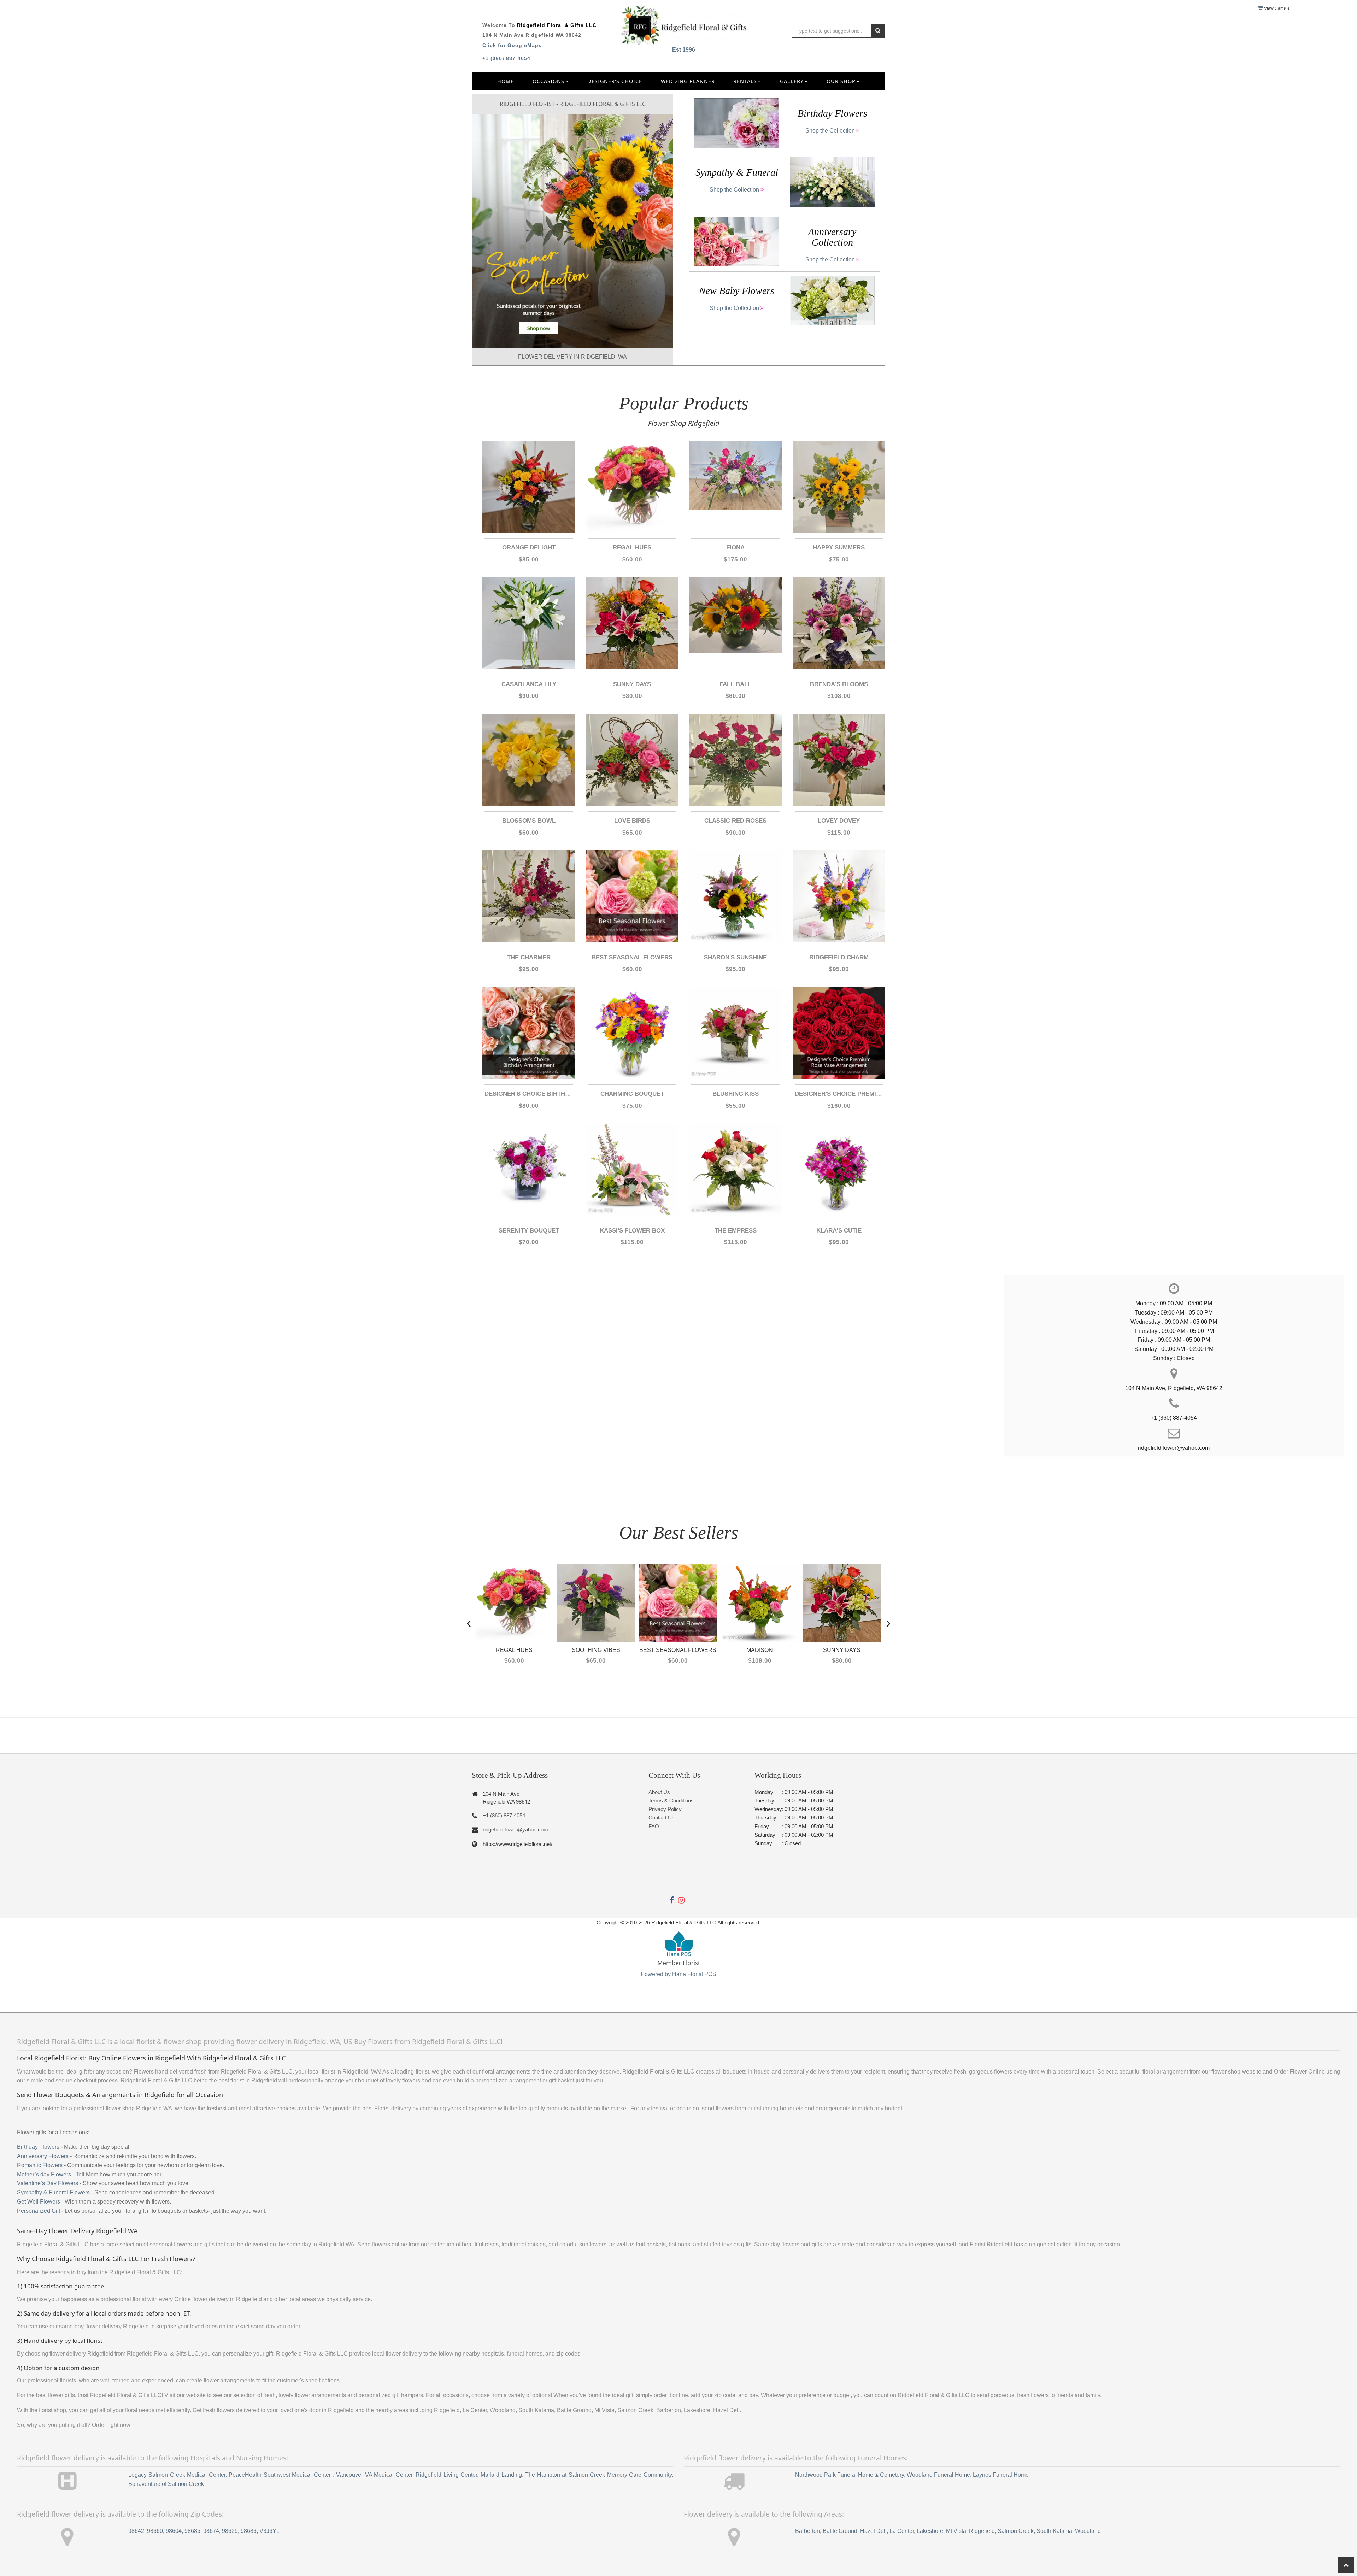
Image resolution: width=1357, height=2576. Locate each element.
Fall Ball (735, 684)
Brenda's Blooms (839, 684)
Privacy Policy (665, 1809)
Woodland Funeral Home (938, 2475)
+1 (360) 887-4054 (506, 58)
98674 (211, 2531)
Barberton (807, 2531)
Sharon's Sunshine (735, 957)
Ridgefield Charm (839, 957)
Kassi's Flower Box (632, 1231)
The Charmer (529, 957)
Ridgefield (982, 2531)
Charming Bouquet (632, 1094)
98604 (174, 2531)
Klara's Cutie (839, 1231)
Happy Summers (839, 548)
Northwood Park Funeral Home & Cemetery (850, 2475)
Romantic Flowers (40, 2165)
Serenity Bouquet (529, 1231)
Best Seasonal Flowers (632, 957)
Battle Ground (840, 2531)
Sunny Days (632, 684)
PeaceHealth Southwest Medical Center (281, 2475)
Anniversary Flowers (43, 2156)
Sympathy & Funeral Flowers (53, 2192)
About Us (659, 1792)
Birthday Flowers (38, 2147)
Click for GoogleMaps (512, 45)
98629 (230, 2531)
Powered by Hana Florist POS (678, 1974)
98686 (249, 2531)
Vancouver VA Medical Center (374, 2475)
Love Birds (632, 821)
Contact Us (662, 1818)
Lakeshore (930, 2531)
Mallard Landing (501, 2475)
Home (506, 81)
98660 (155, 2531)
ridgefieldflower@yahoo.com (515, 1830)
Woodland (1088, 2531)
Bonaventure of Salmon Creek (166, 2484)
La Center (902, 2531)
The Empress (736, 1231)
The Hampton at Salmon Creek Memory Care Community (598, 2475)
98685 (192, 2531)
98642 (136, 2531)
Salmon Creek (1016, 2531)
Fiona (735, 548)
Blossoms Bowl (529, 821)
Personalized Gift (39, 2211)
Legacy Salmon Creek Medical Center (177, 2475)
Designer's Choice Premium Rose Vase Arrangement (839, 1094)
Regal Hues (632, 548)
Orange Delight (529, 548)
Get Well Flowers (39, 2202)
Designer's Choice (615, 81)
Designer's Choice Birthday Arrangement (529, 1094)
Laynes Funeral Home (1001, 2475)
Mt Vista (956, 2531)
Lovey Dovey (839, 821)
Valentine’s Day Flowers (48, 2183)
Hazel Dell (873, 2531)
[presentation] (469, 1622)
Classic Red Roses (735, 821)
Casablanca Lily (529, 684)
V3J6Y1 (269, 2531)
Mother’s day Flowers (44, 2174)
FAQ (654, 1826)
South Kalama (1054, 2531)
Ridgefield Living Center (446, 2475)
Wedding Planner (688, 81)
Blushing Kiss (736, 1094)
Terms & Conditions (671, 1801)
